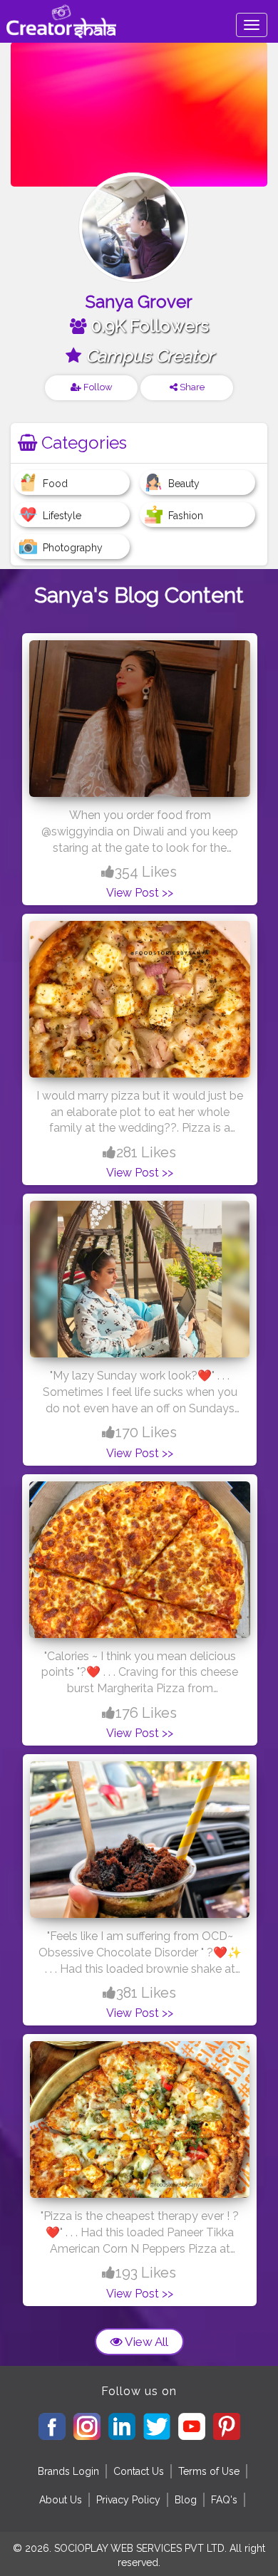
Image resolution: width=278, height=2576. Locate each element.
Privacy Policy (128, 2500)
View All (145, 2342)
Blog (186, 2500)
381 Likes (146, 1993)
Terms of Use (209, 2471)
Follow (97, 387)
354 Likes (146, 872)
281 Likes (146, 1152)
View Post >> (140, 893)
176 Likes (146, 1713)
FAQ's (224, 2500)
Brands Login (68, 2471)
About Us (61, 2500)
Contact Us (139, 2471)
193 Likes (146, 2273)
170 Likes (146, 1432)
